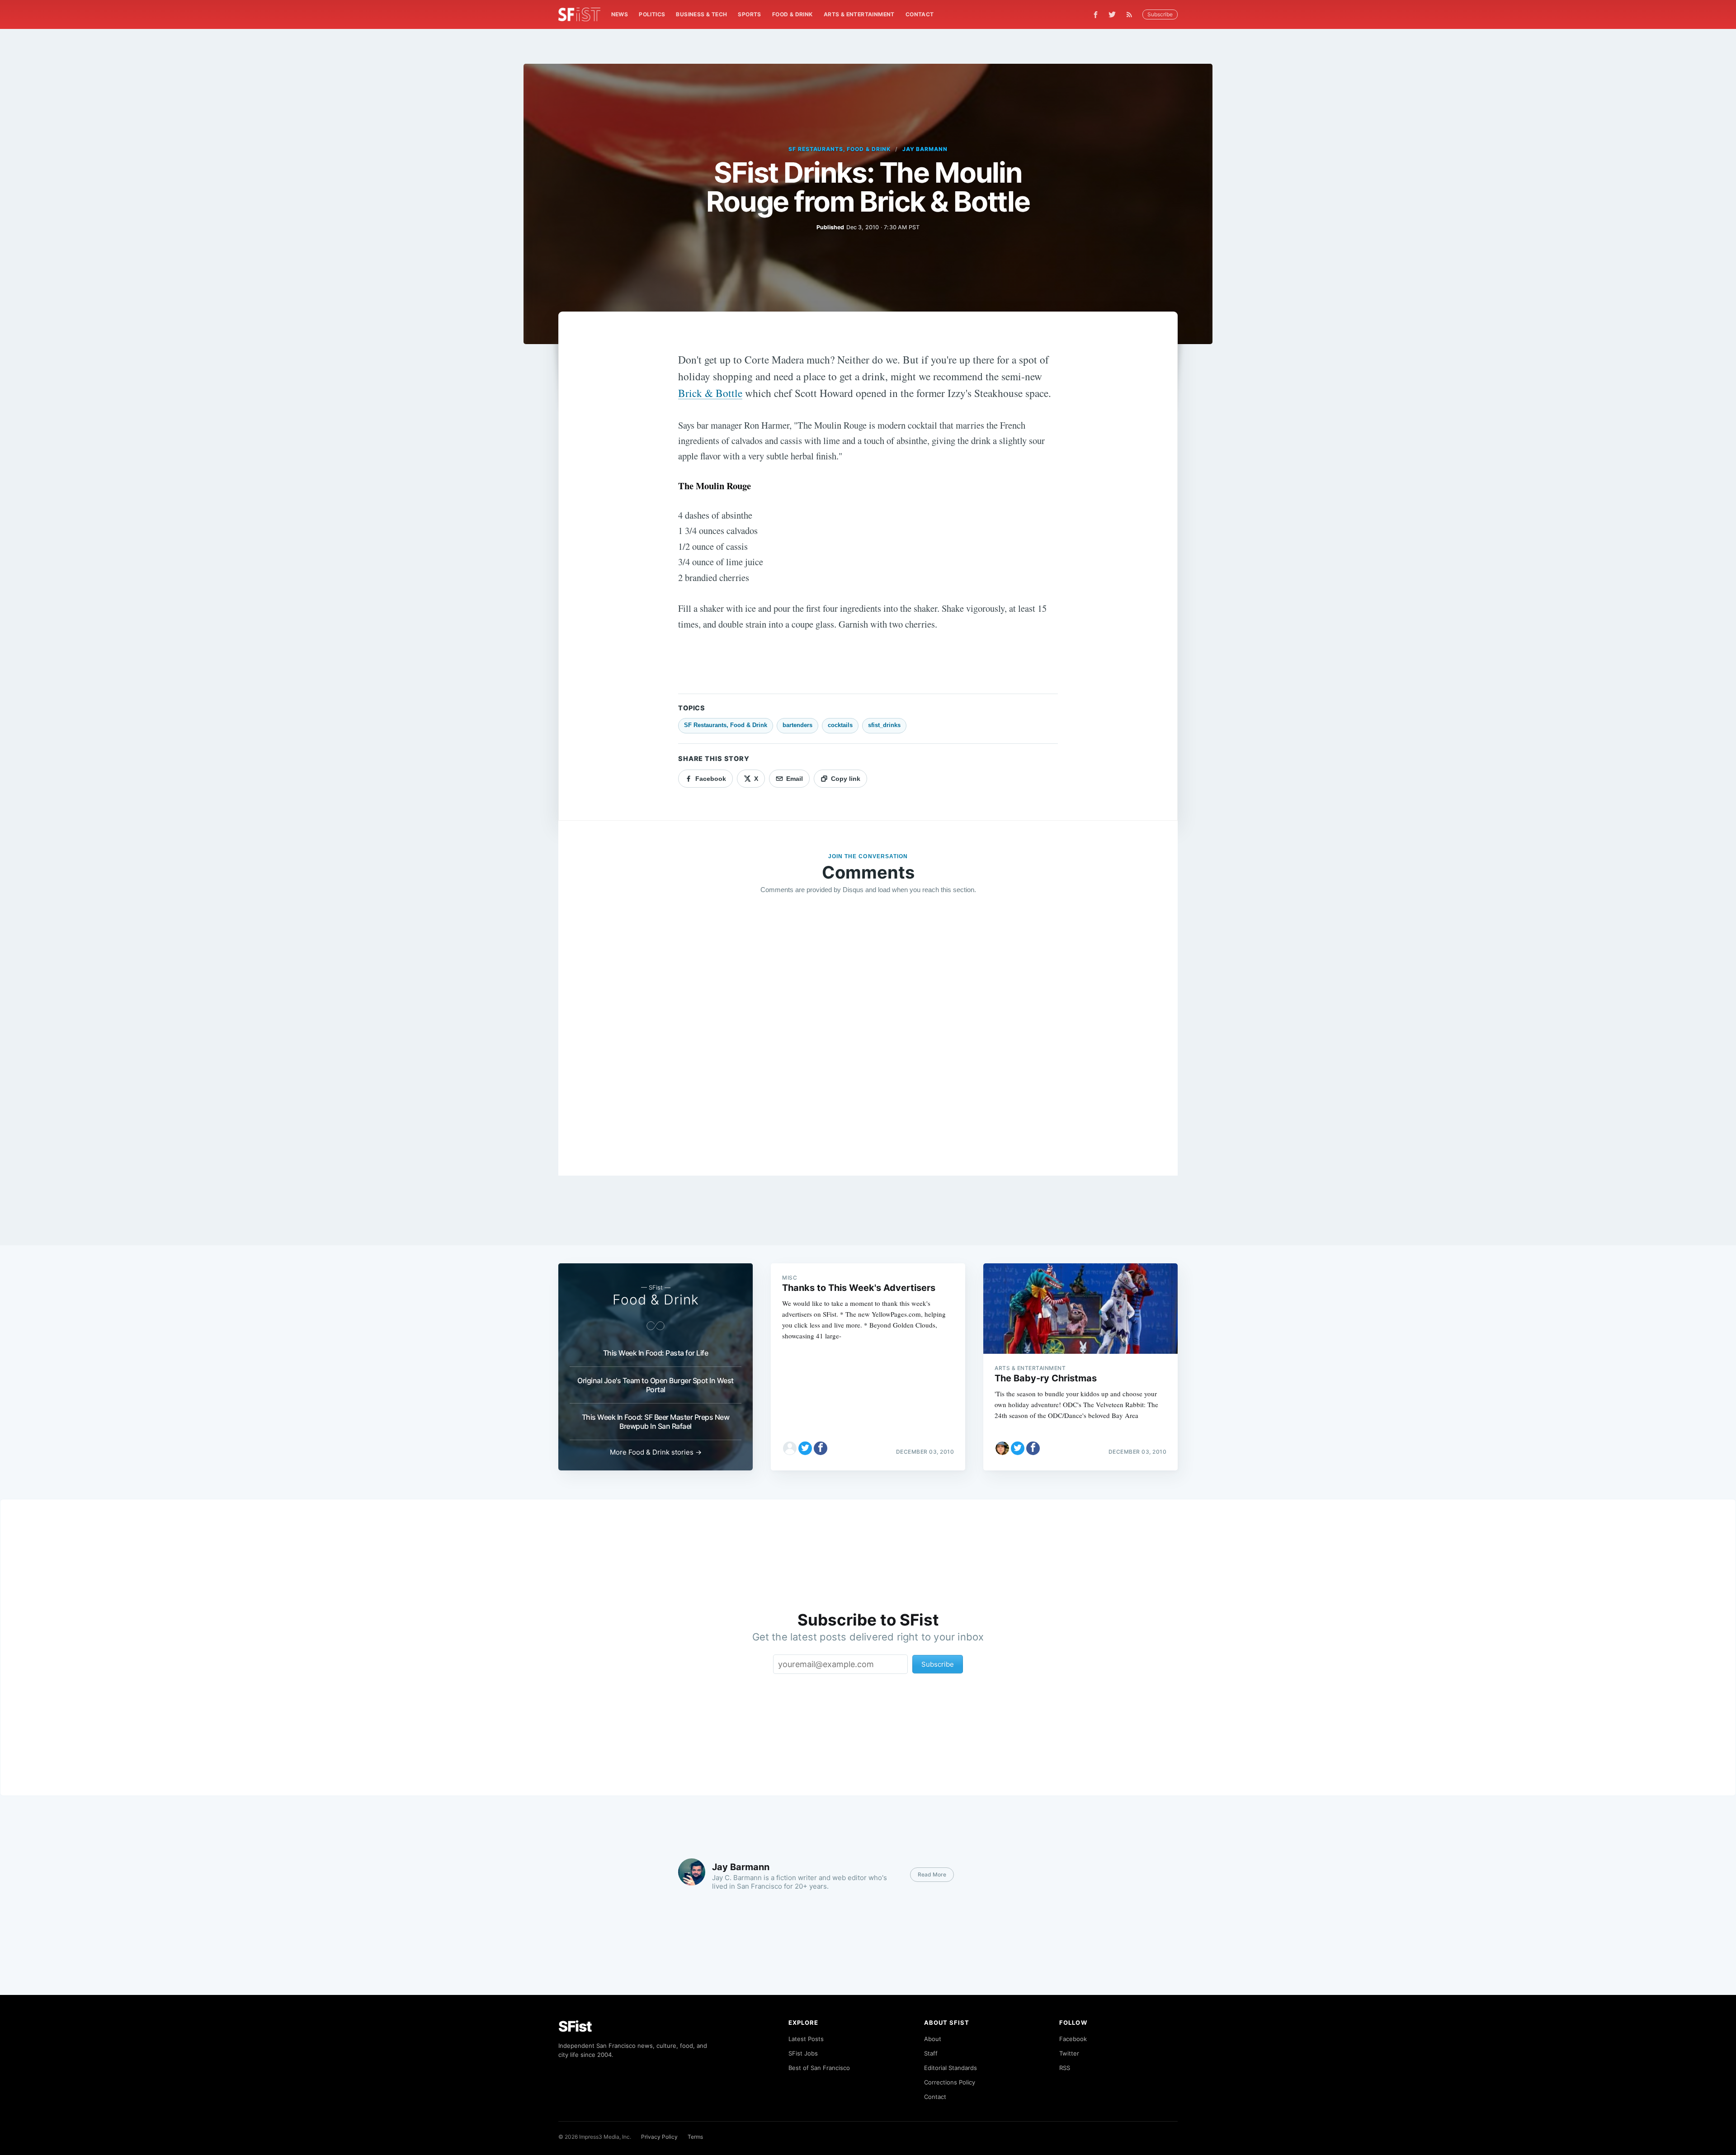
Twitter (1069, 2053)
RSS (1065, 2068)
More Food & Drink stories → (656, 1452)
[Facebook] (1096, 15)
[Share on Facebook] (821, 1448)
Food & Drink (793, 14)
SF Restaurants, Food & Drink (840, 149)
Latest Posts (806, 2039)
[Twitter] (1112, 14)
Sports (749, 14)
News (620, 14)
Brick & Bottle (710, 393)
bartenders (797, 725)
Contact (920, 14)
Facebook (1073, 2039)
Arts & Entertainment (859, 14)
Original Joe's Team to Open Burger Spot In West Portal (656, 1385)
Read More (932, 1874)
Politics (652, 14)
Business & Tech (701, 14)
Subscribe (1160, 14)
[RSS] (1132, 14)
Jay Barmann (925, 149)
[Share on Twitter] (805, 1448)
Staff (931, 2053)
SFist (575, 2026)
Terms (695, 2137)
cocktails (840, 725)
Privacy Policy (659, 2137)
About (933, 2039)
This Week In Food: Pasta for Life (656, 1353)
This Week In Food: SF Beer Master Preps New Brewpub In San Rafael (656, 1422)
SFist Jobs (803, 2053)
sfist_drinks (884, 725)
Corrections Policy (950, 2082)
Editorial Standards (951, 2068)
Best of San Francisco (819, 2068)
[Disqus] (868, 1032)
